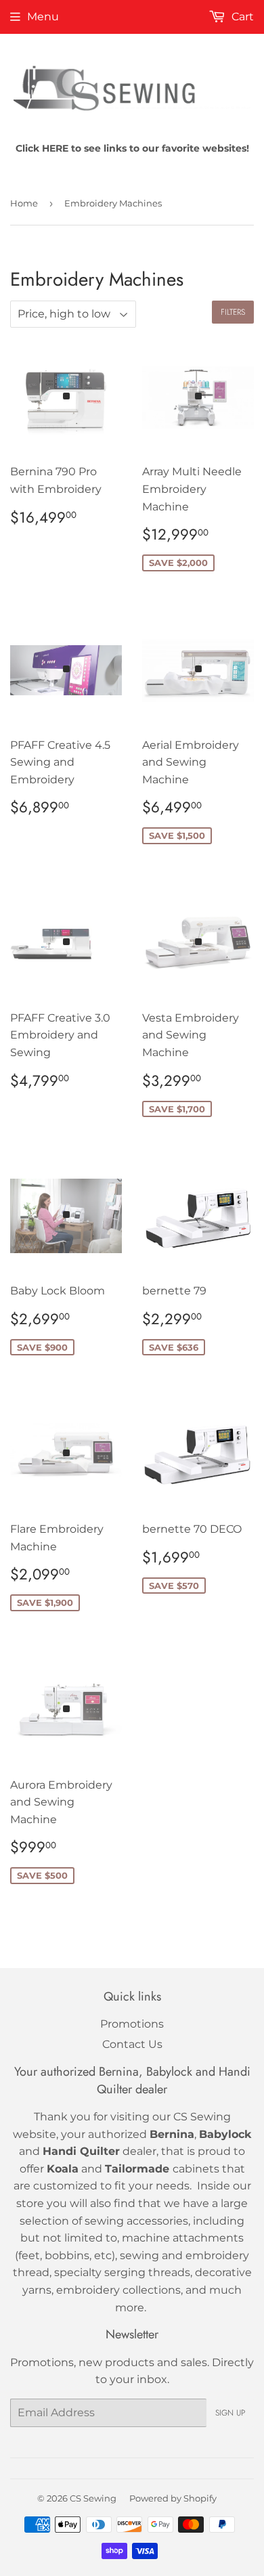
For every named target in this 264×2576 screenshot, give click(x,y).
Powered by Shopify (173, 2498)
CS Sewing (93, 2498)
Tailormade (137, 2169)
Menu (43, 17)
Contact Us (132, 2044)
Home (24, 203)
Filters (233, 312)
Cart (241, 17)
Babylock (225, 2134)
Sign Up (230, 2413)
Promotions (132, 2024)
